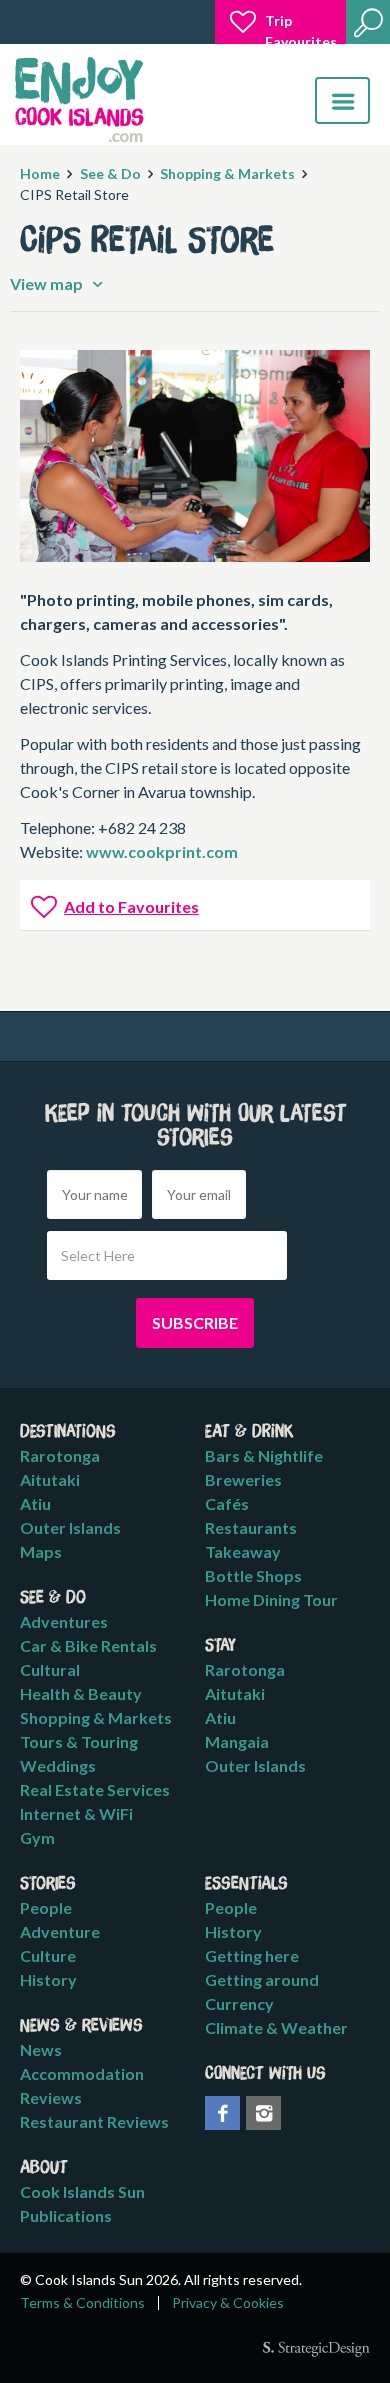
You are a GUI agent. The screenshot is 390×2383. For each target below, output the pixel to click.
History (48, 1979)
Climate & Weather (276, 2027)
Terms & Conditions (82, 2303)
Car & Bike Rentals (88, 1645)
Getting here (252, 1955)
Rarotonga (60, 1455)
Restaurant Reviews (94, 2121)
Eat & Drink (249, 1432)
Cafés (227, 1503)
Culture (48, 1955)
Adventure (60, 1931)
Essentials (246, 1884)
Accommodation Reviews (82, 2085)
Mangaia (237, 1741)
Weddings (58, 1765)
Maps (41, 1551)
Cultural (50, 1669)
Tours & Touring (79, 1741)
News (41, 2049)
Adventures (64, 1621)
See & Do (110, 173)
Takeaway (243, 1551)
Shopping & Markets (227, 173)
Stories (48, 1884)
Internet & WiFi (76, 1813)
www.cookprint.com (162, 851)
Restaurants (251, 1527)
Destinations (68, 1432)
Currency (239, 2003)
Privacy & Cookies (228, 2303)
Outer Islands (70, 1527)
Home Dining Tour (271, 1599)
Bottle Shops (253, 1575)
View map (48, 283)
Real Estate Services (95, 1789)
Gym (37, 1837)
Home (40, 173)
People (46, 1907)
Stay (220, 1646)
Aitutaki (50, 1479)
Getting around (262, 1979)
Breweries (243, 1479)
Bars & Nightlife (264, 1455)
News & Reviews (81, 2026)
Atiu (35, 1503)
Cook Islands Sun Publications (82, 2203)
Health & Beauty (81, 1693)
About (44, 2168)
